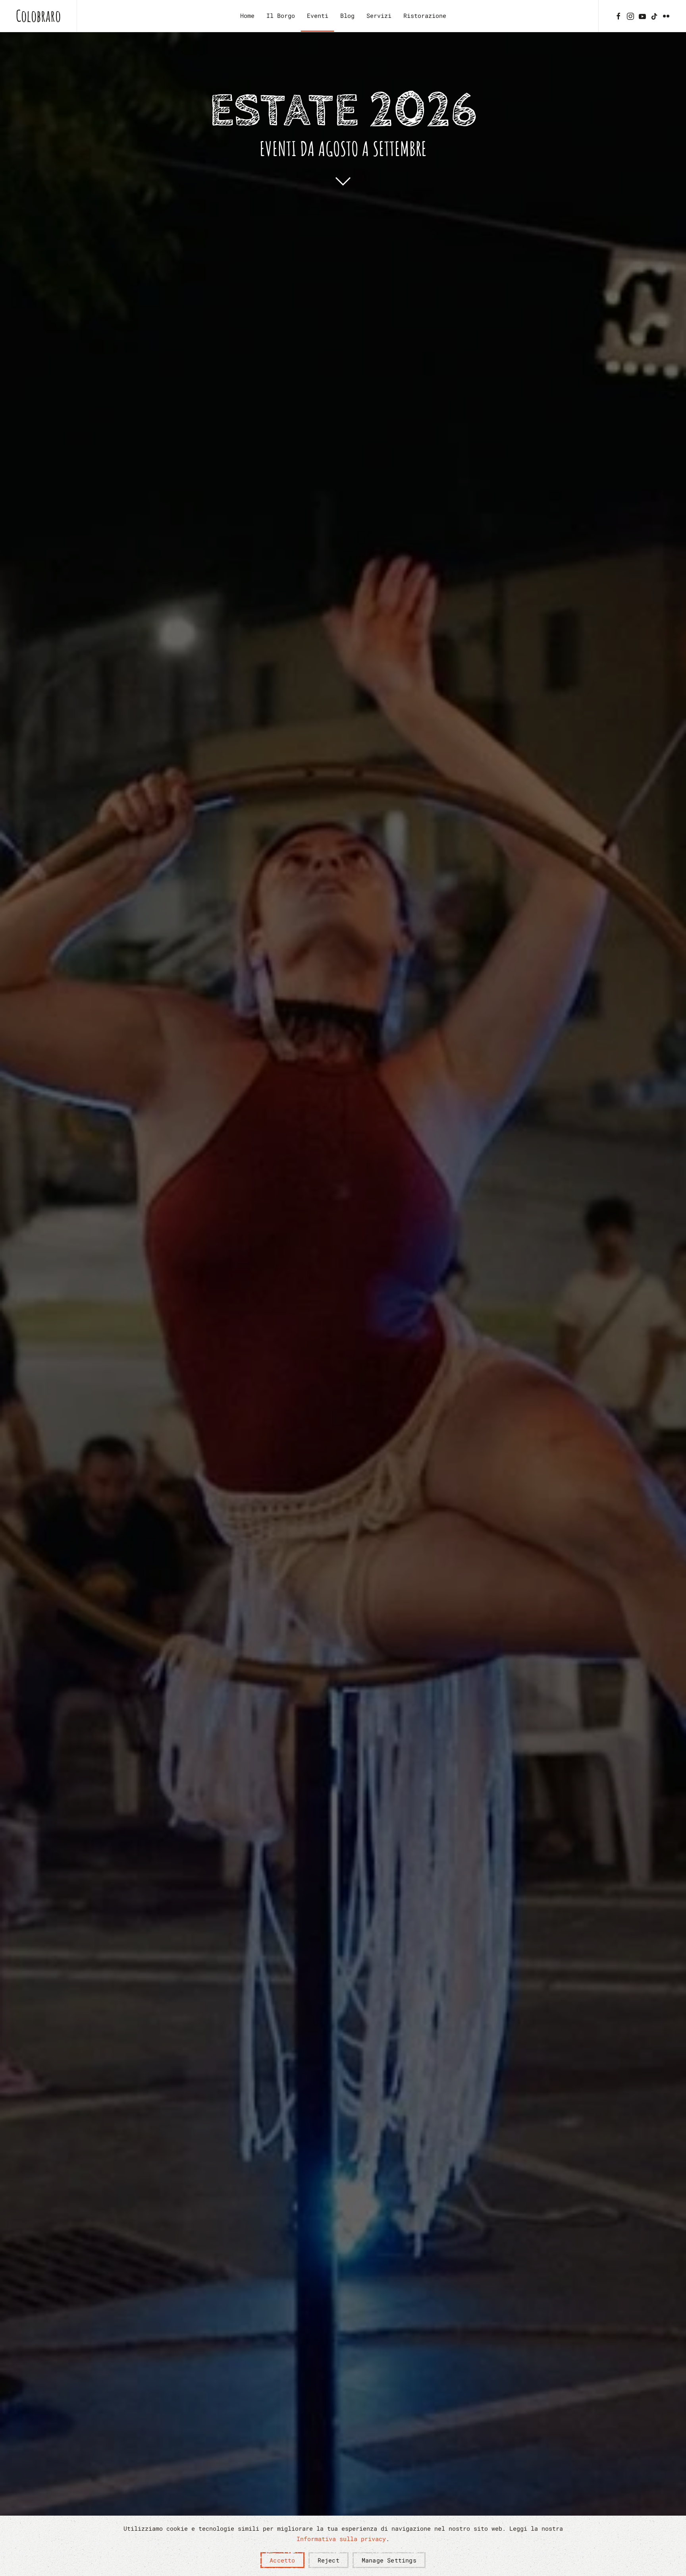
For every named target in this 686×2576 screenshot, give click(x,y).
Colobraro (38, 16)
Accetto (282, 2560)
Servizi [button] (379, 15)
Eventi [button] (318, 15)
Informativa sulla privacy (341, 2539)
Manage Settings (389, 2560)
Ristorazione (425, 15)
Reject (329, 2560)
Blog (347, 15)
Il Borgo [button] (281, 15)
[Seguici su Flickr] (666, 15)
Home (247, 15)
